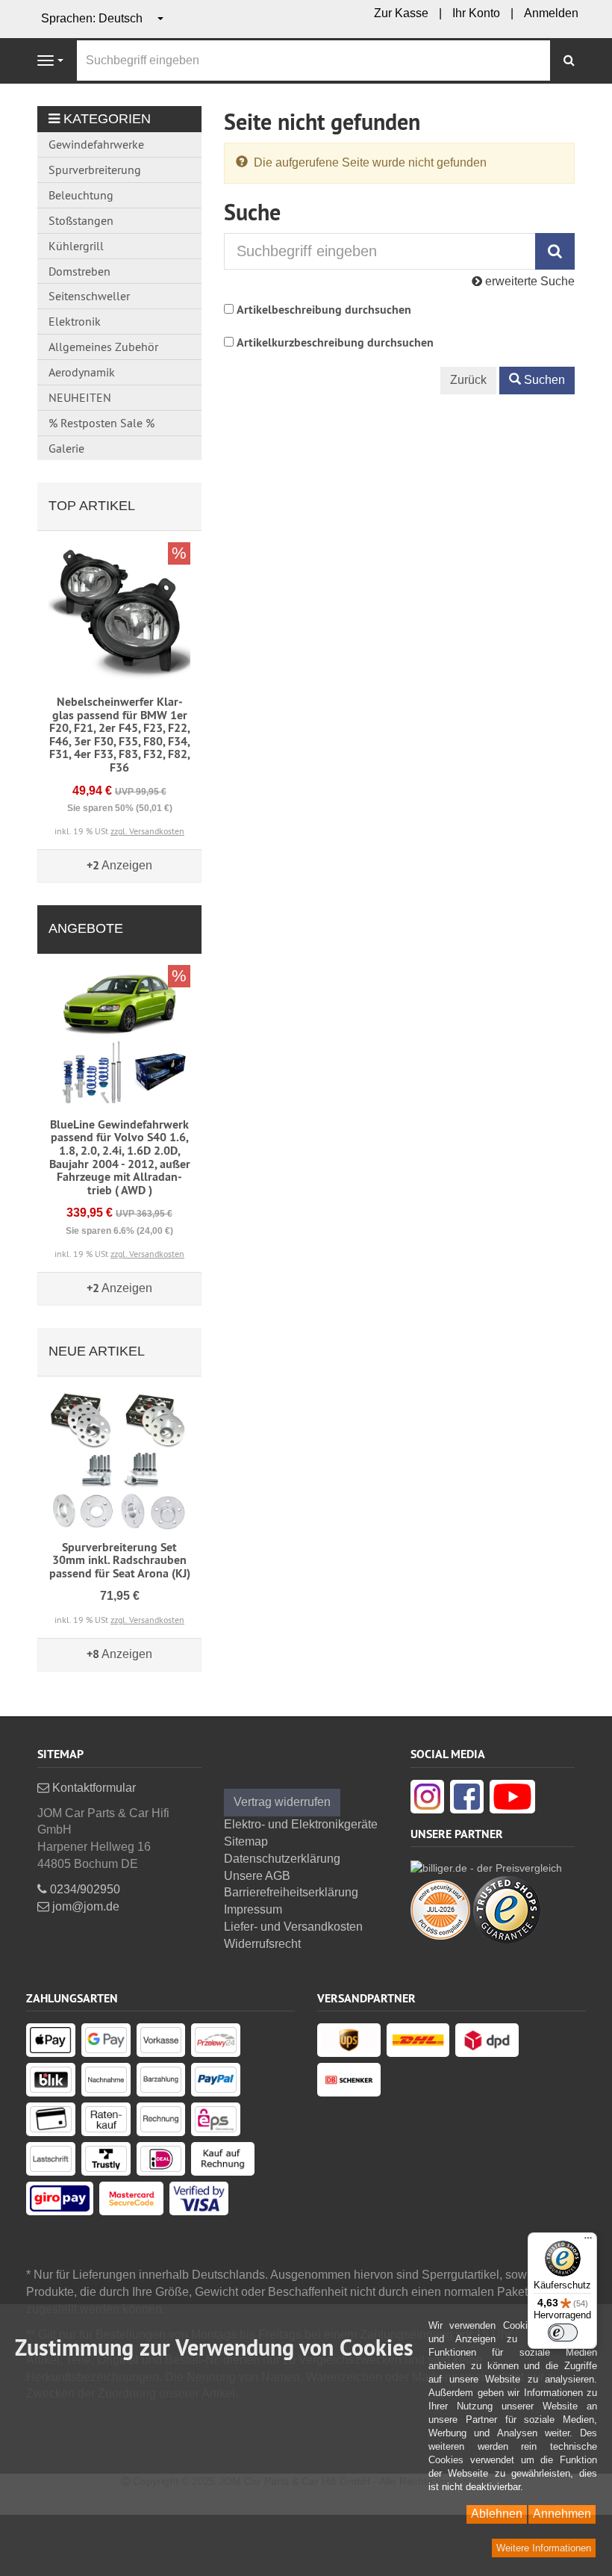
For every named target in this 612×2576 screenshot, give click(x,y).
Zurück (468, 380)
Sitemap (246, 1841)
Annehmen (562, 2514)
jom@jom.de (84, 1906)
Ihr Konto (476, 13)
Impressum (253, 1909)
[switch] (563, 2333)
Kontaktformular (93, 1788)
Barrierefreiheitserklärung (291, 1892)
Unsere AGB (257, 1876)
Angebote (86, 928)
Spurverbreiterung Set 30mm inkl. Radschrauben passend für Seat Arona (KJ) (120, 1560)
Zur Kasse (401, 13)
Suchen (543, 380)
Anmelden (551, 13)
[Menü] (588, 2241)
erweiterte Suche (528, 281)
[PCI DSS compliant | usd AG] (440, 1909)
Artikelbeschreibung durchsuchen (324, 310)
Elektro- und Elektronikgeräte (301, 1824)
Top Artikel (92, 506)
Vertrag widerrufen (282, 1802)
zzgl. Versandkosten (147, 831)
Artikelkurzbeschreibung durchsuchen (335, 342)
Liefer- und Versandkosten (293, 1927)
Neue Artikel (97, 1351)
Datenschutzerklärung (282, 1859)
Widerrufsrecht (262, 1944)
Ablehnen (497, 2514)
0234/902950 (84, 1889)
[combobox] (103, 19)
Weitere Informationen (544, 2548)
